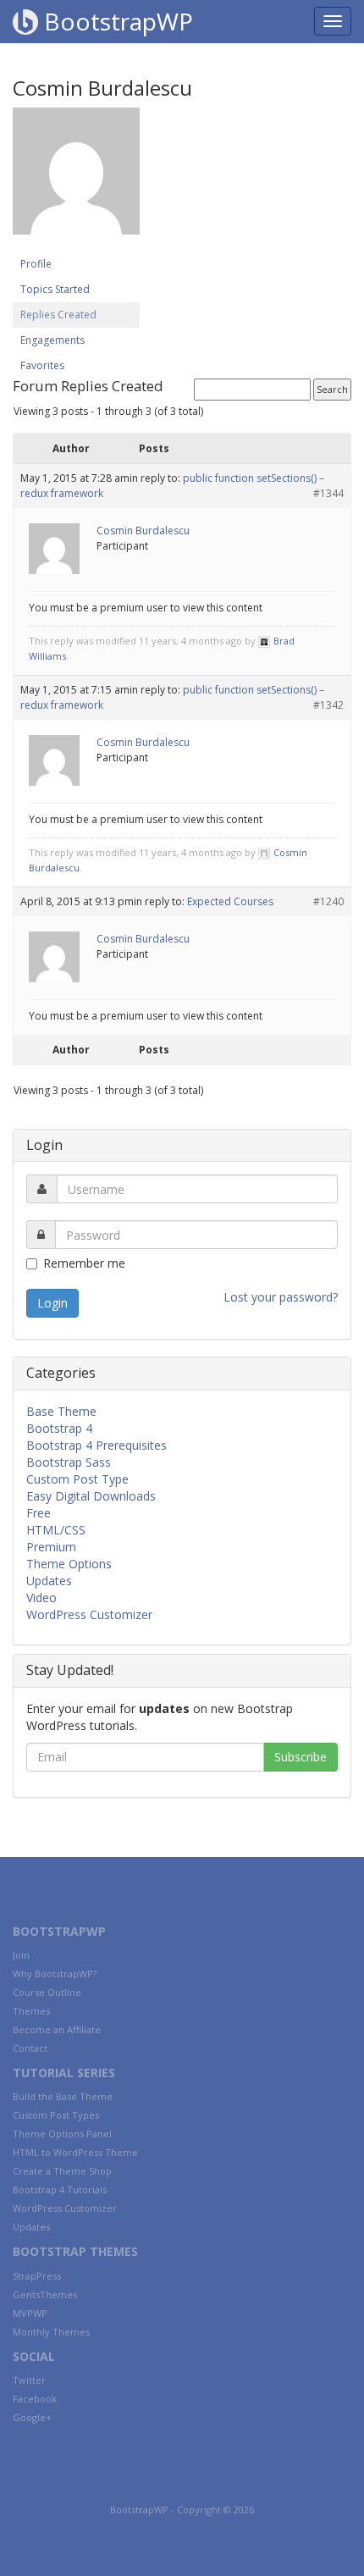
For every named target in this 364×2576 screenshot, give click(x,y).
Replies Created (58, 315)
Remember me (84, 1263)
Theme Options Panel (62, 2134)
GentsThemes (45, 2294)
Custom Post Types (56, 2115)
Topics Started (55, 289)
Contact (30, 2048)
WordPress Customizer (89, 1614)
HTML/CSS (56, 1530)
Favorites (42, 365)
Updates (49, 1581)
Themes (31, 2011)
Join (21, 1955)
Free (39, 1513)
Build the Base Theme (63, 2096)
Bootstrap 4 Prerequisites (97, 1445)
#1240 (328, 901)
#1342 (328, 705)
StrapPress (37, 2276)
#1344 (328, 493)
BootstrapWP (116, 21)
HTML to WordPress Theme (75, 2152)
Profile (36, 264)
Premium (51, 1547)
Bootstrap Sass (69, 1462)
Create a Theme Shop (62, 2171)
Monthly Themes (51, 2332)
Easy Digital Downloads (91, 1496)
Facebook (35, 2399)
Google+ (32, 2417)
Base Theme (61, 1411)
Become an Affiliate (57, 2029)
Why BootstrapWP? (55, 1973)
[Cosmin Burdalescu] (76, 179)
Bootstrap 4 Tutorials (60, 2189)
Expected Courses (230, 901)
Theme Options (69, 1564)
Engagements (52, 340)
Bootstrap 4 (59, 1428)
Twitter (29, 2380)
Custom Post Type (77, 1479)
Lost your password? (281, 1297)
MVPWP (30, 2313)
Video (41, 1598)
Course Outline (47, 1992)
